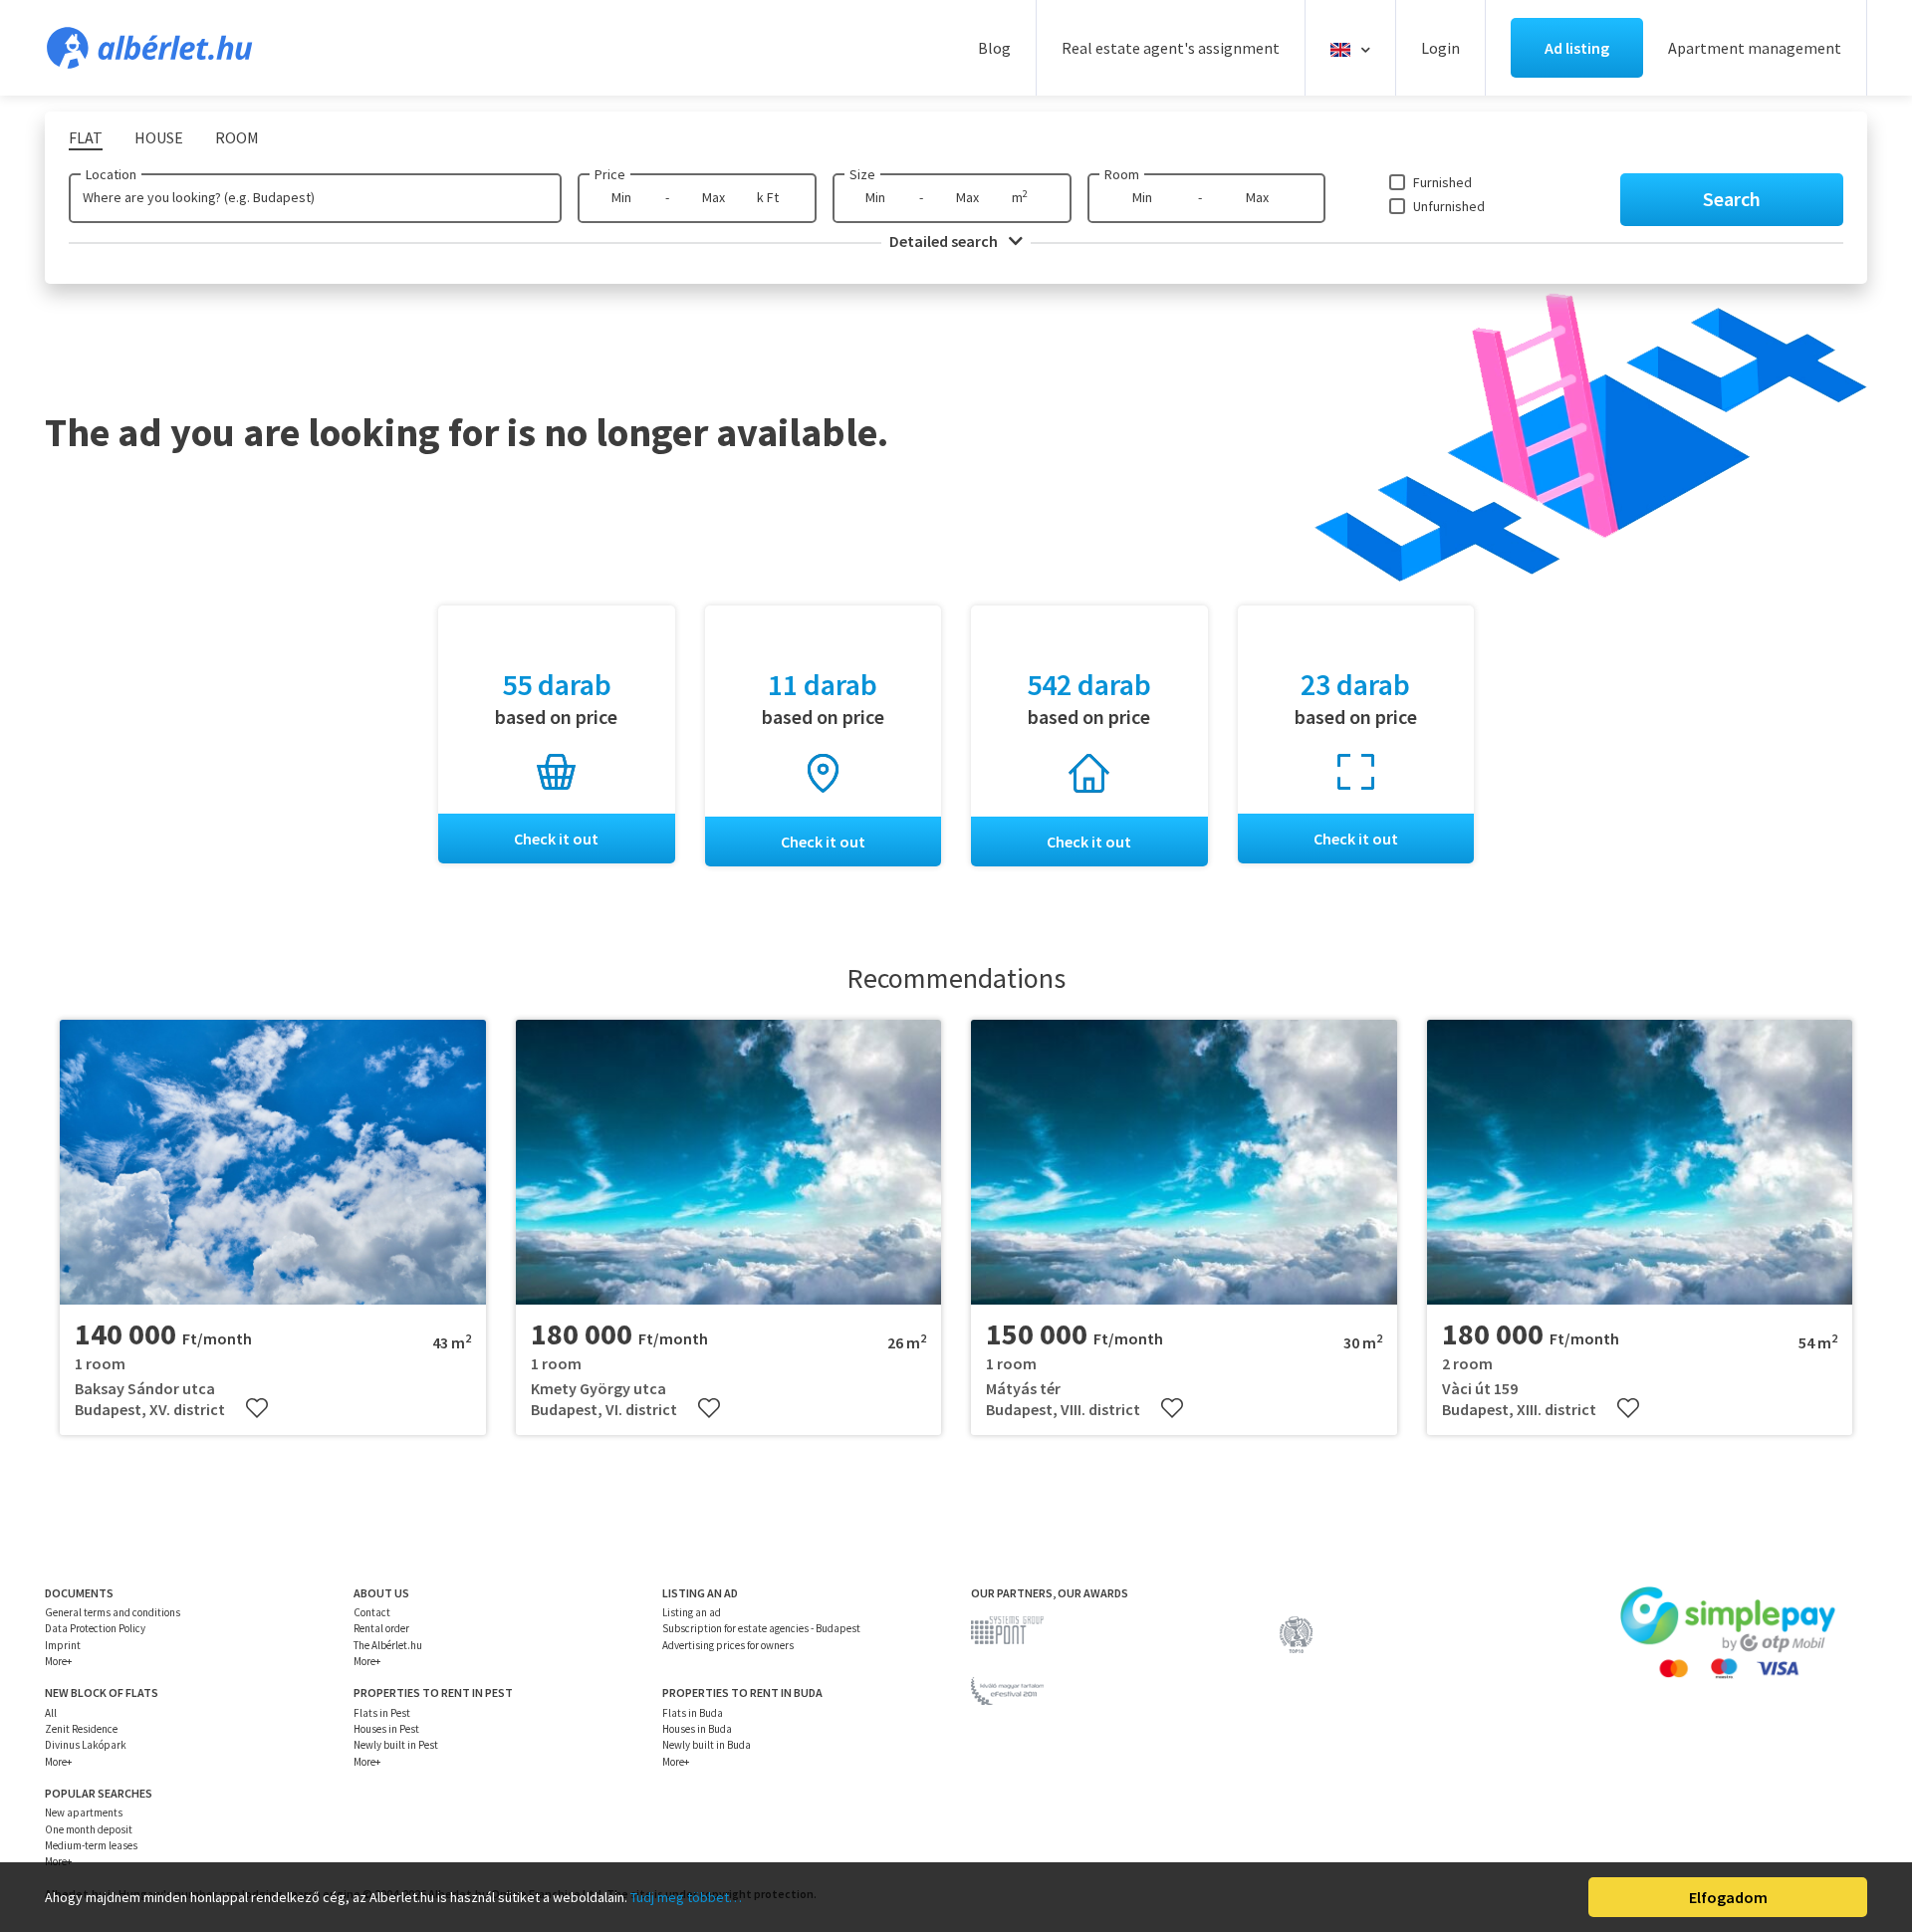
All (51, 1713)
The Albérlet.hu (388, 1645)
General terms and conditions (113, 1612)
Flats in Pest (382, 1713)
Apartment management (1755, 48)
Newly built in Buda (707, 1745)
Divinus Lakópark (86, 1745)
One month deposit (89, 1829)
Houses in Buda (697, 1729)
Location (111, 174)
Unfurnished (1449, 206)
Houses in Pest (386, 1729)
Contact (372, 1612)
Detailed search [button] (945, 241)
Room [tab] (237, 137)
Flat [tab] (86, 137)
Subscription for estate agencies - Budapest (761, 1628)
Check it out (556, 839)
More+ (58, 1661)
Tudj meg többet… (686, 1897)
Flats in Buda (693, 1713)
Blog (994, 48)
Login (1440, 48)
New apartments (84, 1812)
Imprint (63, 1645)
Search (1732, 199)
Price (610, 174)
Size (862, 174)
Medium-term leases (91, 1845)
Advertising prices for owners (728, 1645)
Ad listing (1577, 48)
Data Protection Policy (95, 1628)
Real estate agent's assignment (1171, 48)
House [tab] (159, 137)
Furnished (1442, 182)
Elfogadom (1728, 1897)
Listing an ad (692, 1612)
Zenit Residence (81, 1729)
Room (1122, 174)
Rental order (381, 1628)
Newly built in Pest (396, 1745)
